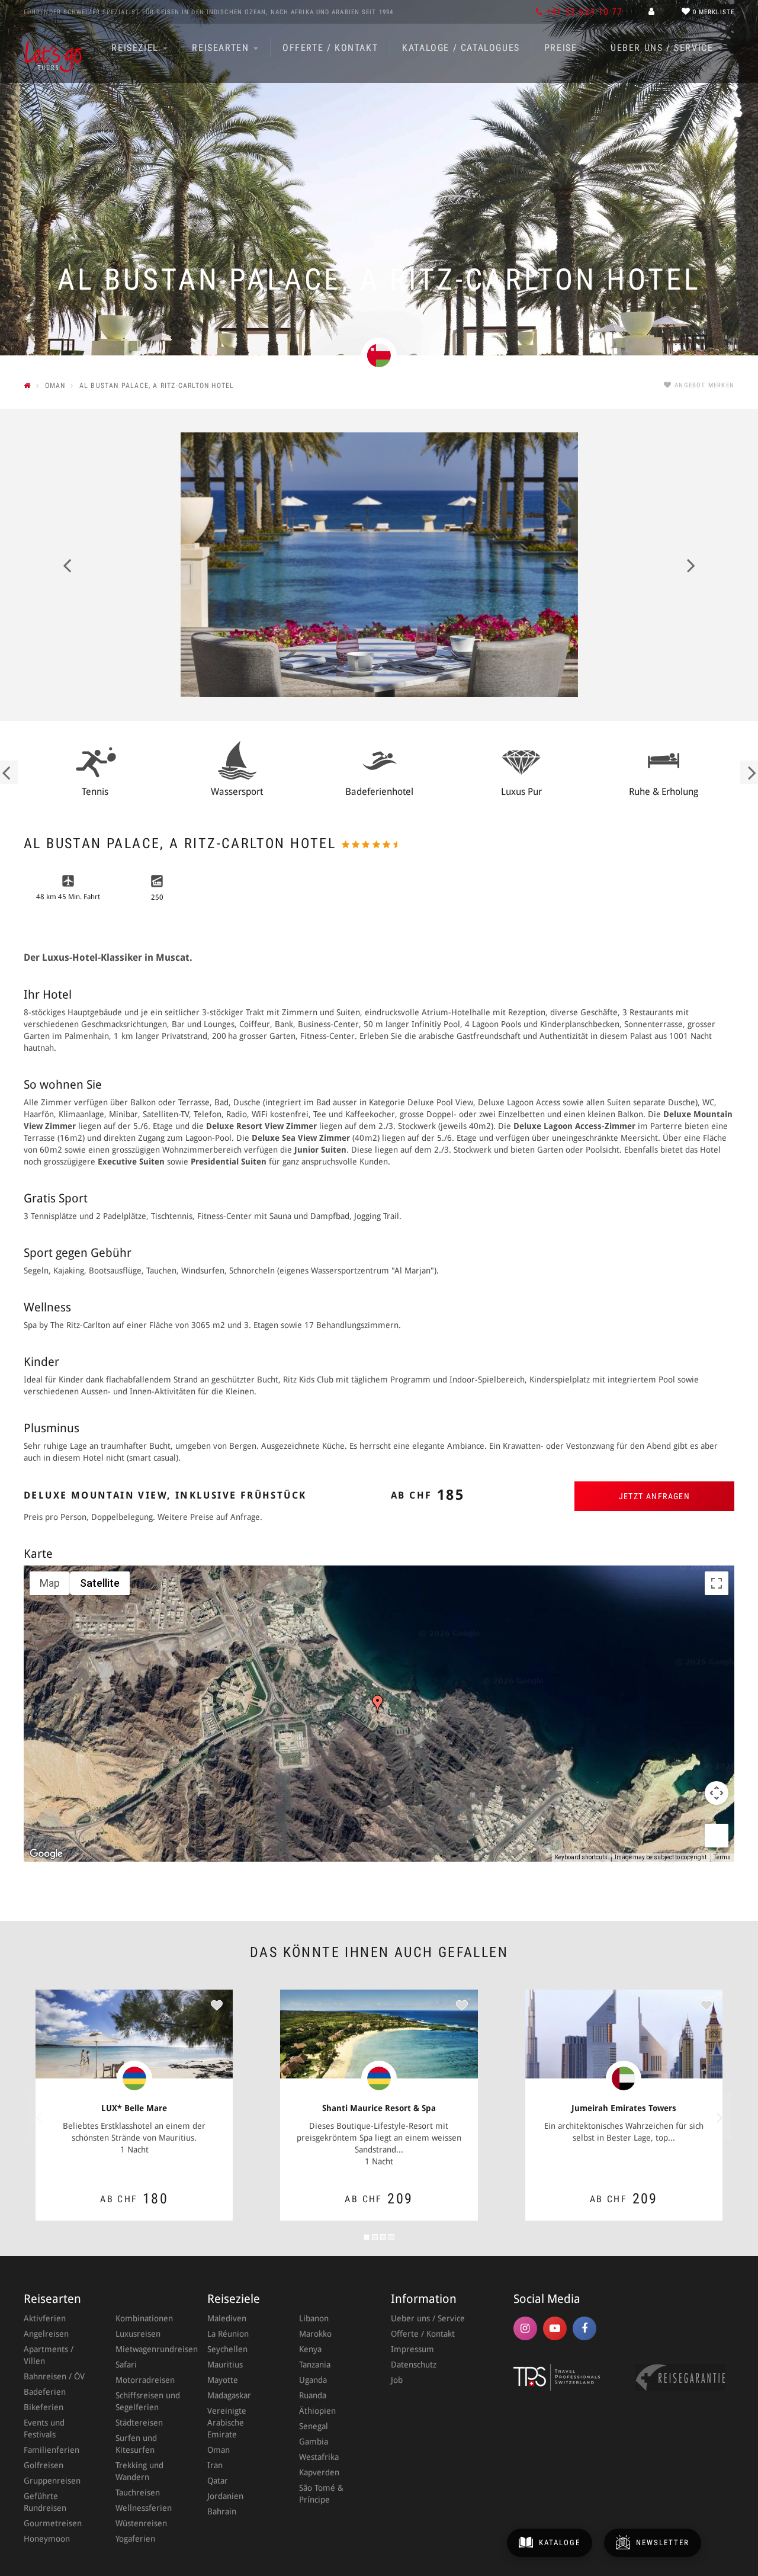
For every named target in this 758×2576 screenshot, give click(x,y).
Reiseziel (136, 48)
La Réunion (228, 2334)
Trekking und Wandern (139, 2471)
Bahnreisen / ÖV (54, 2376)
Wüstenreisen (141, 2523)
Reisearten (222, 48)
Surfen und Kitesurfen (136, 2444)
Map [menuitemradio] (50, 1583)
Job (397, 2380)
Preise (562, 48)
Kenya (310, 2349)
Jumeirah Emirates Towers (624, 2108)
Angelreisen (46, 2334)
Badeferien (45, 2392)
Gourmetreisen (53, 2523)
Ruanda (313, 2395)
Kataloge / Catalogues (461, 48)
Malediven (227, 2318)
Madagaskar (229, 2395)
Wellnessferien (144, 2508)
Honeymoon (47, 2539)
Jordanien (225, 2496)
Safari (126, 2365)
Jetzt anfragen (655, 1496)
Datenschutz (414, 2365)
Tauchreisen (138, 2492)
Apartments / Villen (49, 2355)
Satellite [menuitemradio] (100, 1583)
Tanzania (315, 2365)
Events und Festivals (44, 2429)
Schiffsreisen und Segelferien (148, 2401)
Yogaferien (135, 2539)
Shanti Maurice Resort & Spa (379, 2108)
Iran (215, 2465)
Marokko (315, 2334)
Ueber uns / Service (664, 48)
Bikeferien (44, 2407)
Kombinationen (144, 2318)
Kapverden (319, 2472)
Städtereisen (139, 2423)
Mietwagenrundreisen (150, 2349)
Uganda (313, 2380)
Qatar (218, 2481)
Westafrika (319, 2457)
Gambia (314, 2442)
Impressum (412, 2349)
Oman (219, 2450)
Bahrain (222, 2511)
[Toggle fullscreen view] (717, 1583)
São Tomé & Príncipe (321, 2494)
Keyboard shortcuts (581, 1857)
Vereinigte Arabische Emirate (227, 2423)
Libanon (314, 2318)
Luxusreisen (138, 2334)
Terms (722, 1857)
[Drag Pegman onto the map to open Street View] (717, 1836)
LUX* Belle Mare (134, 2108)
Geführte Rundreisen (45, 2502)
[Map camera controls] (717, 1793)
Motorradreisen (145, 2380)
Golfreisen (44, 2465)
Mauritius (225, 2365)
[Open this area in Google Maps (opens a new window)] (46, 1854)
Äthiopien (317, 2411)
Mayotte (223, 2380)
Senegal (314, 2426)
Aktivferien (45, 2318)
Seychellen (227, 2349)
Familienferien (52, 2450)
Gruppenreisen (52, 2481)
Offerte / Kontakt (330, 48)
